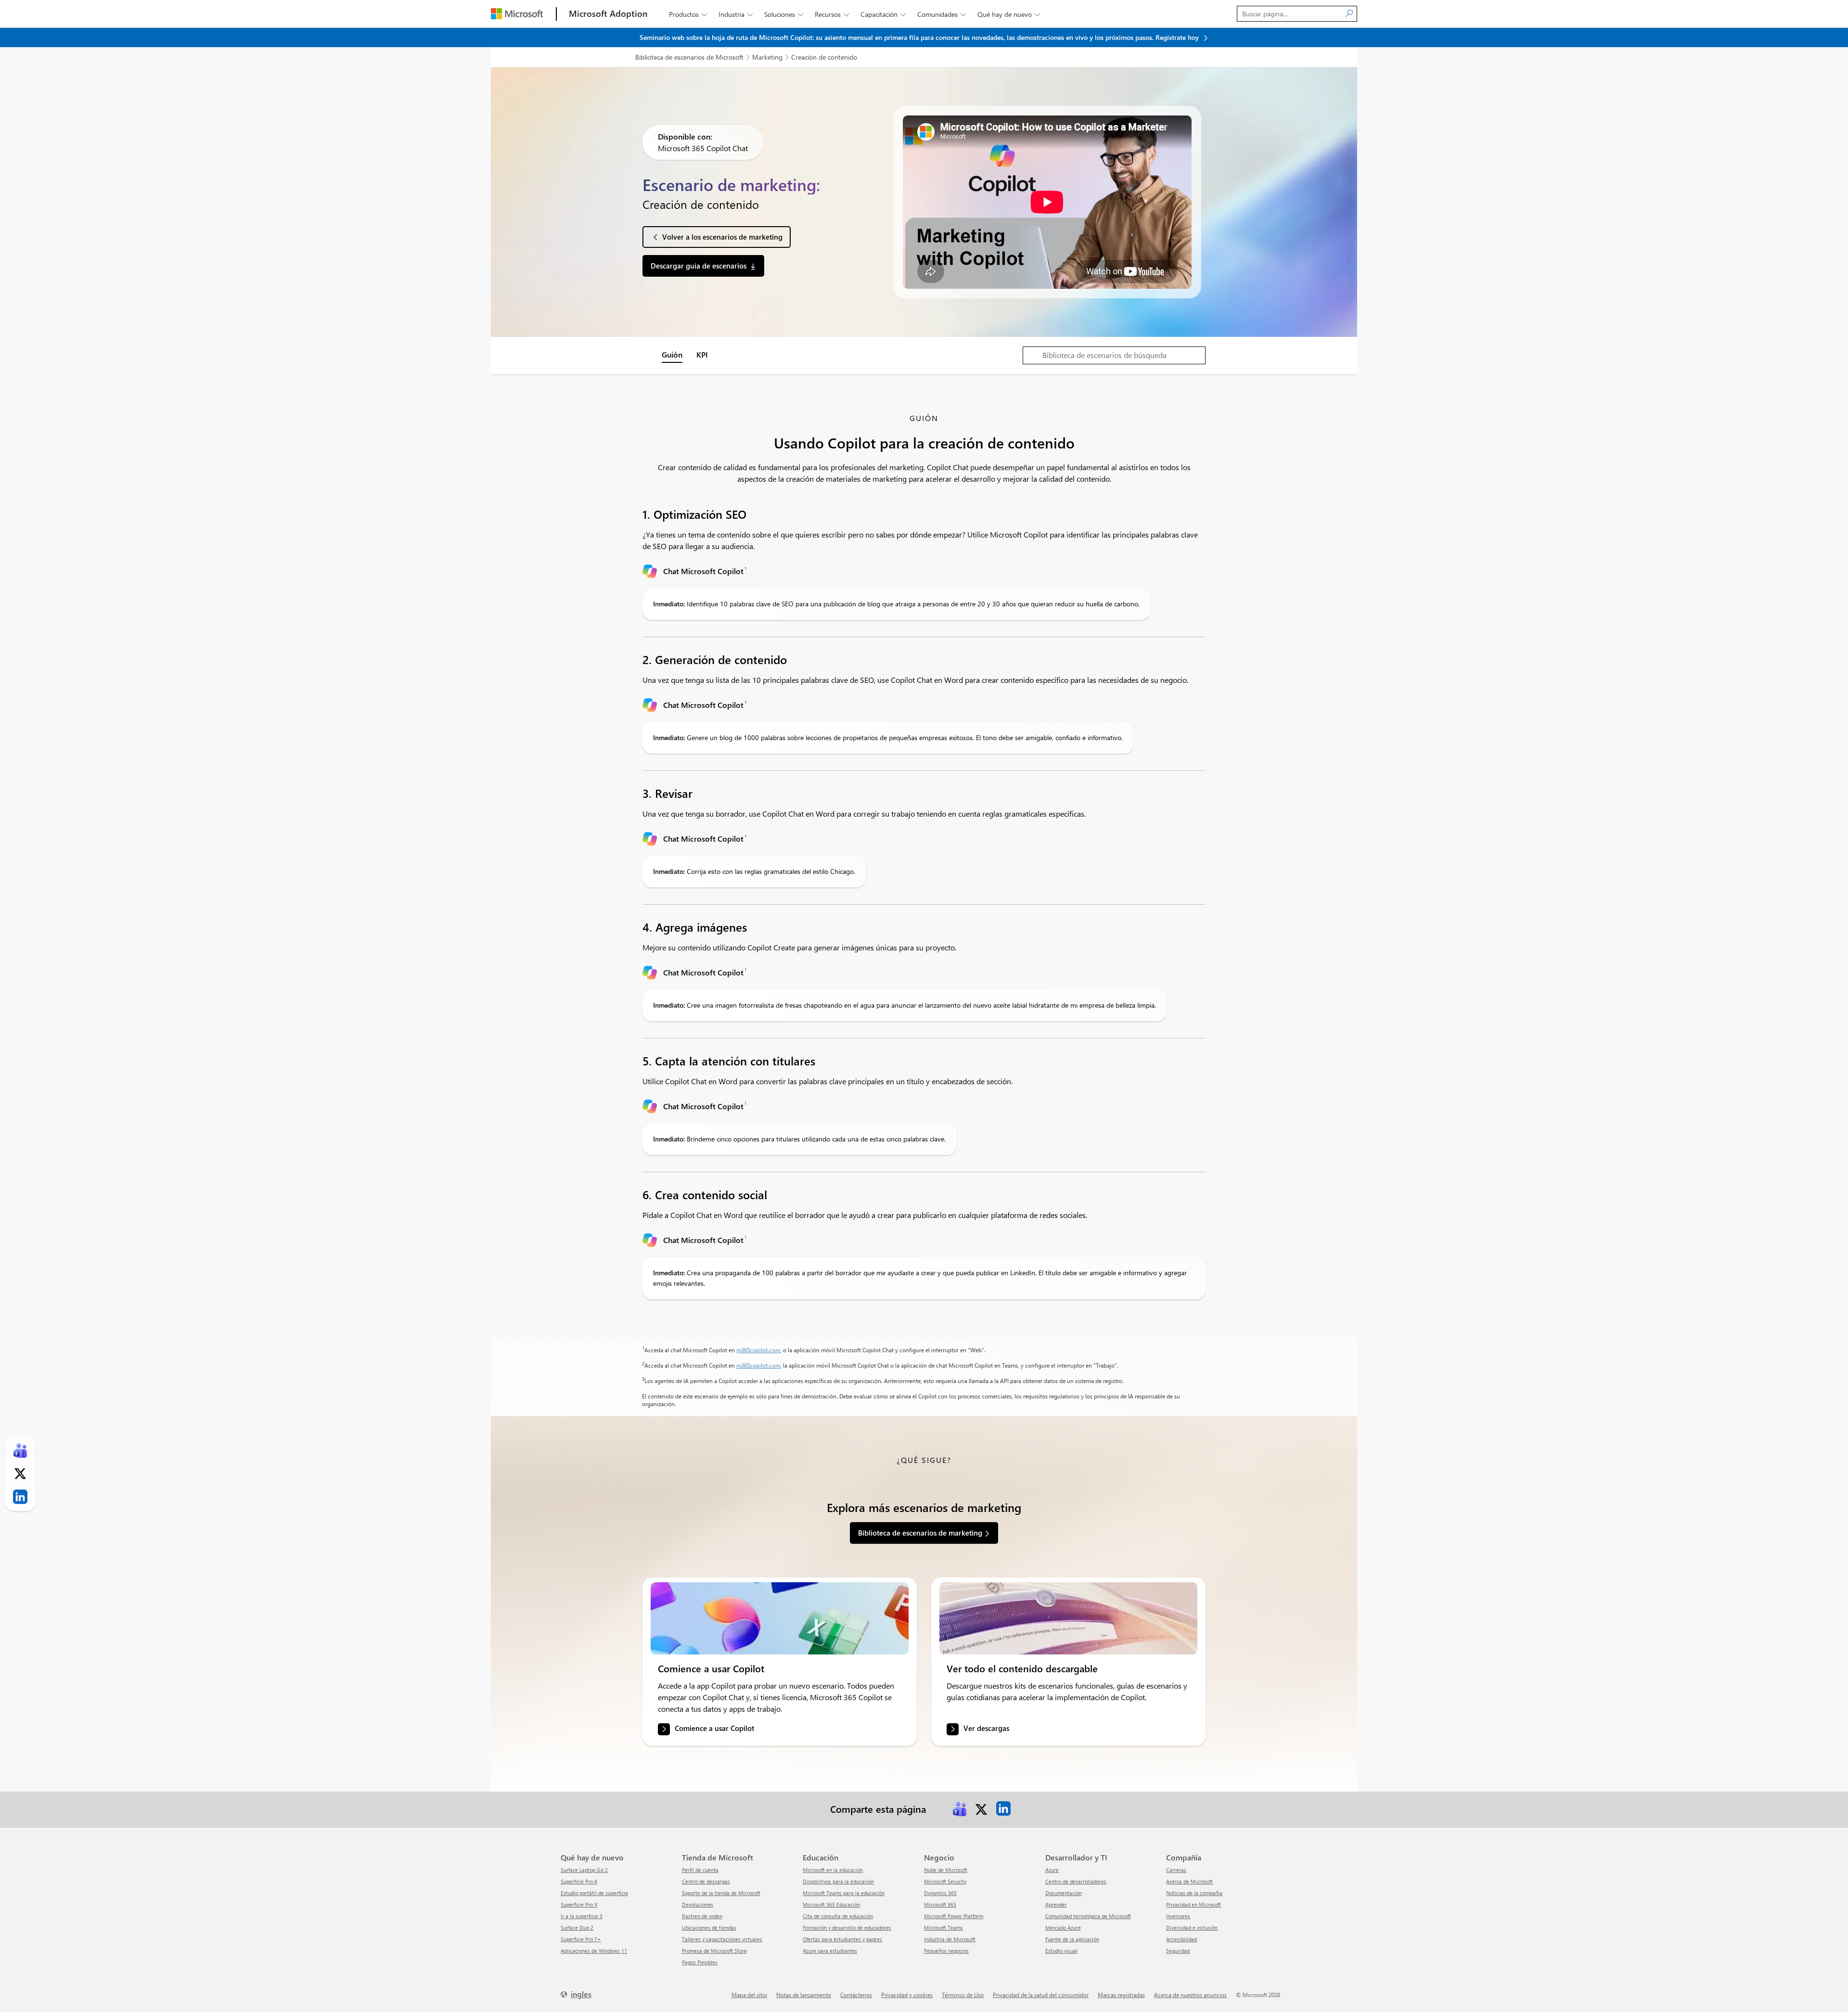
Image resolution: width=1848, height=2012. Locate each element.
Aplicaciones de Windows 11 (594, 1951)
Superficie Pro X (579, 1904)
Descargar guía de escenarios (699, 266)
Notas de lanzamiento (804, 1995)
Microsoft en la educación (833, 1870)
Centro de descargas (706, 1881)
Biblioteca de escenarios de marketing (920, 1533)
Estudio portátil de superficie (594, 1893)
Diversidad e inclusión (1192, 1928)
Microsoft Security (945, 1881)
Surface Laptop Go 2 (584, 1870)
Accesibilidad (1181, 1939)
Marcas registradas (1121, 1995)
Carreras (1176, 1870)
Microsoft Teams (943, 1928)
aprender (1056, 1904)
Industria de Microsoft (950, 1939)
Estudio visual (1061, 1951)
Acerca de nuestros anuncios (1190, 1995)
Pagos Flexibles (700, 1962)
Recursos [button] (832, 14)
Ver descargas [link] (986, 1729)
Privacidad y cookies (907, 1995)
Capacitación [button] (883, 14)
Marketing (767, 57)
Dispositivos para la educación (838, 1881)
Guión (672, 354)
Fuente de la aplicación (1072, 1939)
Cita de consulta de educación (838, 1916)
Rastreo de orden (702, 1916)
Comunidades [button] (942, 14)
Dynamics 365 (940, 1893)
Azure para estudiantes (830, 1951)
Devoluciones (698, 1904)
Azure (1052, 1870)
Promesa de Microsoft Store (714, 1951)
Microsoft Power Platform (954, 1916)
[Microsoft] (517, 14)
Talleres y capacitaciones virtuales (722, 1939)
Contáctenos (856, 1995)
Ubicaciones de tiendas (709, 1928)
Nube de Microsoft (946, 1870)
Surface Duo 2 (577, 1928)
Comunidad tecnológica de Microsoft (1088, 1916)
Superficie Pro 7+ (581, 1939)
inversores (1178, 1916)
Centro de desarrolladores (1076, 1881)
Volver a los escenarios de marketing (722, 237)
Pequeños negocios (946, 1951)
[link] (780, 1618)
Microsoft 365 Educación (831, 1904)
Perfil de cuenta (700, 1870)
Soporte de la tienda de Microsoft (721, 1893)
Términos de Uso (963, 1995)
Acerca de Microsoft (1189, 1881)
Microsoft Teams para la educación (844, 1893)
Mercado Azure (1063, 1928)
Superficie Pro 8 (579, 1881)
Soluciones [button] (784, 14)
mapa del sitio (749, 1995)
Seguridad (1178, 1951)
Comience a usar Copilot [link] (714, 1729)
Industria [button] (736, 14)
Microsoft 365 (940, 1904)
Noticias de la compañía (1194, 1893)
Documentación (1064, 1893)
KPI (702, 354)
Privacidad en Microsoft (1193, 1904)
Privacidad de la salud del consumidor (1041, 1995)
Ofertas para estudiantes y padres (842, 1939)
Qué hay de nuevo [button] (1009, 14)
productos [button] (688, 14)
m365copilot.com (758, 1350)
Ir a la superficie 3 (582, 1916)
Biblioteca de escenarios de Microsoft (689, 57)
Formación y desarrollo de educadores (847, 1928)
